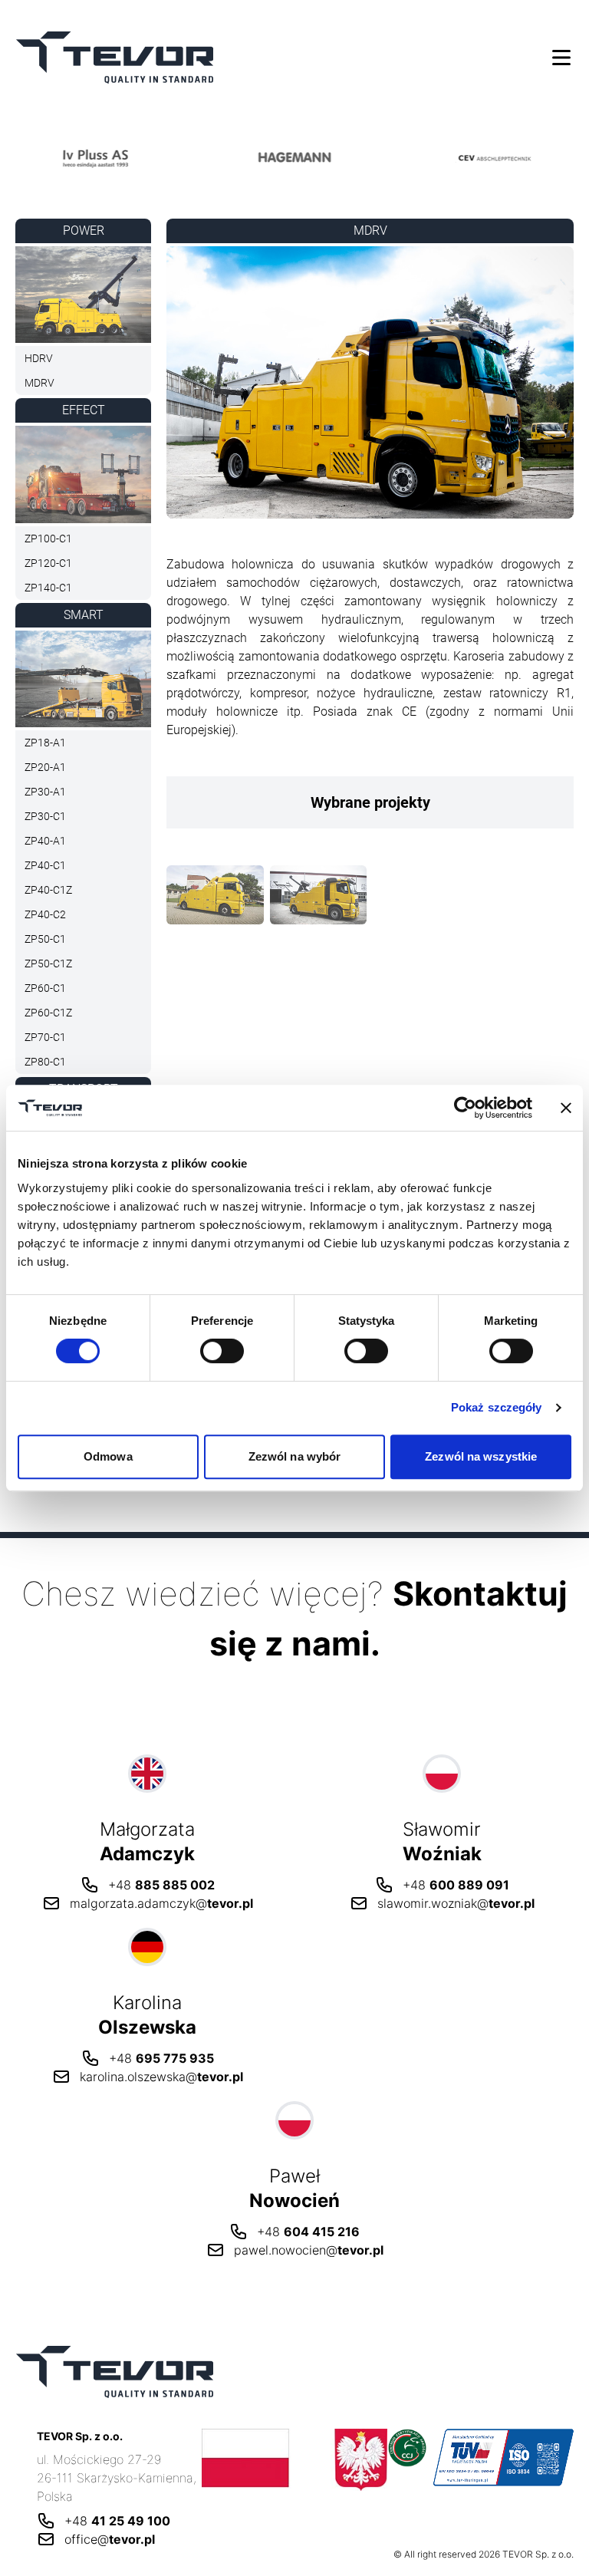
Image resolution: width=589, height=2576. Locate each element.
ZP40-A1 (45, 841)
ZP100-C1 (48, 539)
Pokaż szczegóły (497, 1407)
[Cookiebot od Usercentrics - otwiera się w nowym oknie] (465, 1108)
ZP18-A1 (45, 743)
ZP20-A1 (45, 767)
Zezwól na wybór (295, 1456)
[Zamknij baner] (566, 1108)
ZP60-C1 (45, 988)
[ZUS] (295, 2460)
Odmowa (108, 1456)
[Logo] (128, 157)
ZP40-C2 (45, 914)
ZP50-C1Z (48, 964)
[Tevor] (115, 57)
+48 (161, 1885)
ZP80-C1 (45, 1062)
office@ (110, 2539)
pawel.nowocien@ (309, 2250)
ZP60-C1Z (48, 1013)
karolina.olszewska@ (161, 2077)
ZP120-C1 (48, 563)
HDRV (39, 358)
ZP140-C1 (48, 588)
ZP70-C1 (45, 1037)
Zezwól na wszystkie (481, 1456)
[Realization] (215, 898)
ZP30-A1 (45, 792)
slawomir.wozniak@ (456, 1903)
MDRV (39, 383)
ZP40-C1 (45, 865)
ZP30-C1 (45, 816)
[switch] (222, 1351)
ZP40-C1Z (48, 890)
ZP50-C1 (45, 939)
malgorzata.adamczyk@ (161, 1903)
